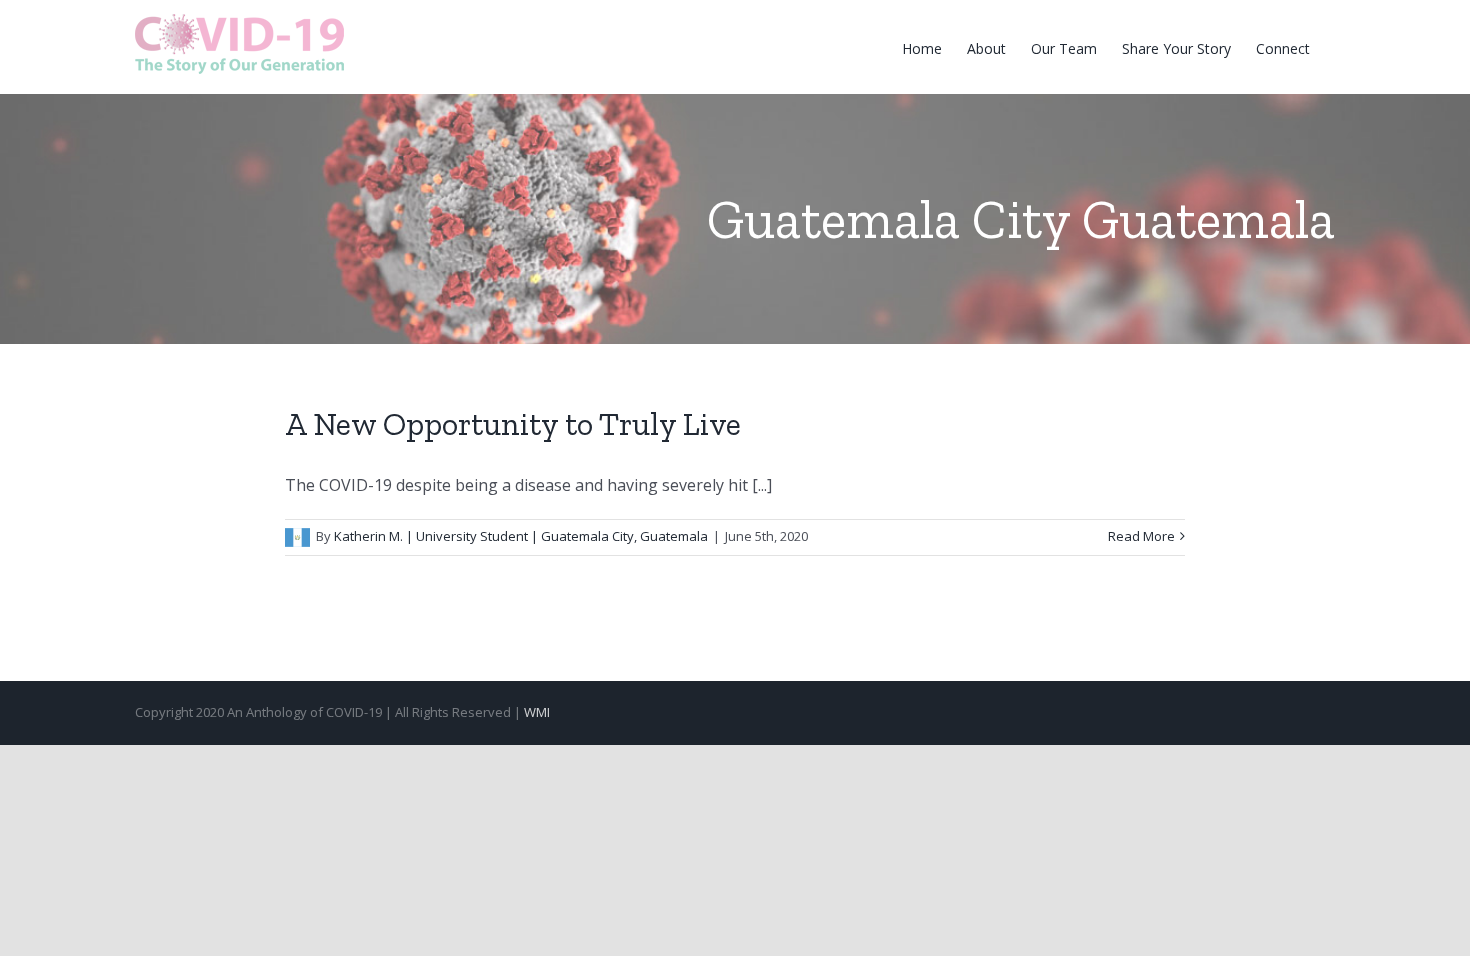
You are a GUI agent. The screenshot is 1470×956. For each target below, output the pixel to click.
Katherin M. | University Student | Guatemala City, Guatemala (521, 536)
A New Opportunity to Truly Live (513, 424)
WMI (537, 712)
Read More (1141, 536)
